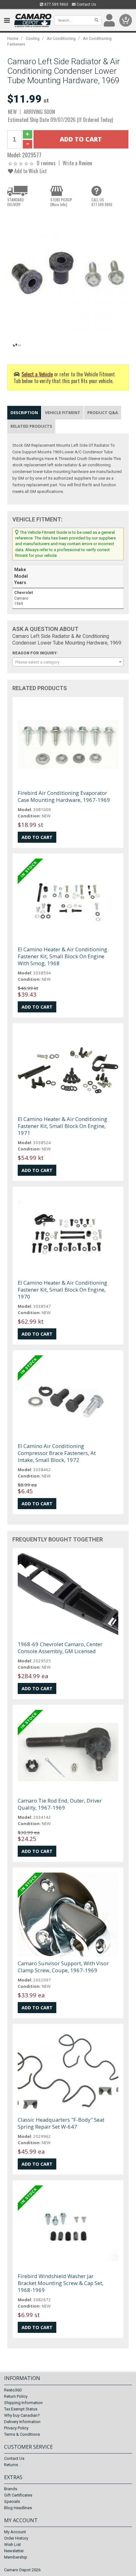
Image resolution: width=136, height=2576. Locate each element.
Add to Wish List (30, 171)
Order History (16, 2538)
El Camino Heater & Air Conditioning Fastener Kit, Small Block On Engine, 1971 (62, 1126)
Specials (12, 2501)
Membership (16, 2557)
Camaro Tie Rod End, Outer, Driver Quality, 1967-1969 (60, 1804)
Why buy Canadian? (22, 2415)
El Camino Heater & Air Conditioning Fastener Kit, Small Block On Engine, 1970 (62, 1290)
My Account (15, 2532)
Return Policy (16, 2396)
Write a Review (77, 163)
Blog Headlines (18, 2508)
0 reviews (46, 163)
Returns (11, 2465)
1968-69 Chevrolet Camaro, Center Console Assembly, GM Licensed (60, 1648)
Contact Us (86, 4)
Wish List (12, 2545)
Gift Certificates (18, 2495)
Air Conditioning (61, 38)
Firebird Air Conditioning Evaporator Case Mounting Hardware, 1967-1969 (64, 796)
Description (24, 413)
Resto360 (13, 2390)
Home (13, 38)
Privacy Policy (16, 2428)
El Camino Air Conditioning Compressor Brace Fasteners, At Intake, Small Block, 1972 (57, 1453)
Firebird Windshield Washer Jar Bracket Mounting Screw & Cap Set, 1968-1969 (61, 2283)
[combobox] (68, 662)
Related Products (31, 426)
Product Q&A (103, 413)
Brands (11, 2489)
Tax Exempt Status (21, 2409)
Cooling (33, 38)
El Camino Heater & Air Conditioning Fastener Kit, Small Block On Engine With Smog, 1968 (62, 956)
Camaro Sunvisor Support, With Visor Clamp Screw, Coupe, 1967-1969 (63, 1967)
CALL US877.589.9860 (102, 202)
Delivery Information (22, 2422)
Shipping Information (23, 2403)
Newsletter (14, 2551)
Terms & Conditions (22, 2434)
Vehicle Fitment (63, 413)
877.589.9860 (56, 4)
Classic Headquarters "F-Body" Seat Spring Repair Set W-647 (61, 2123)
